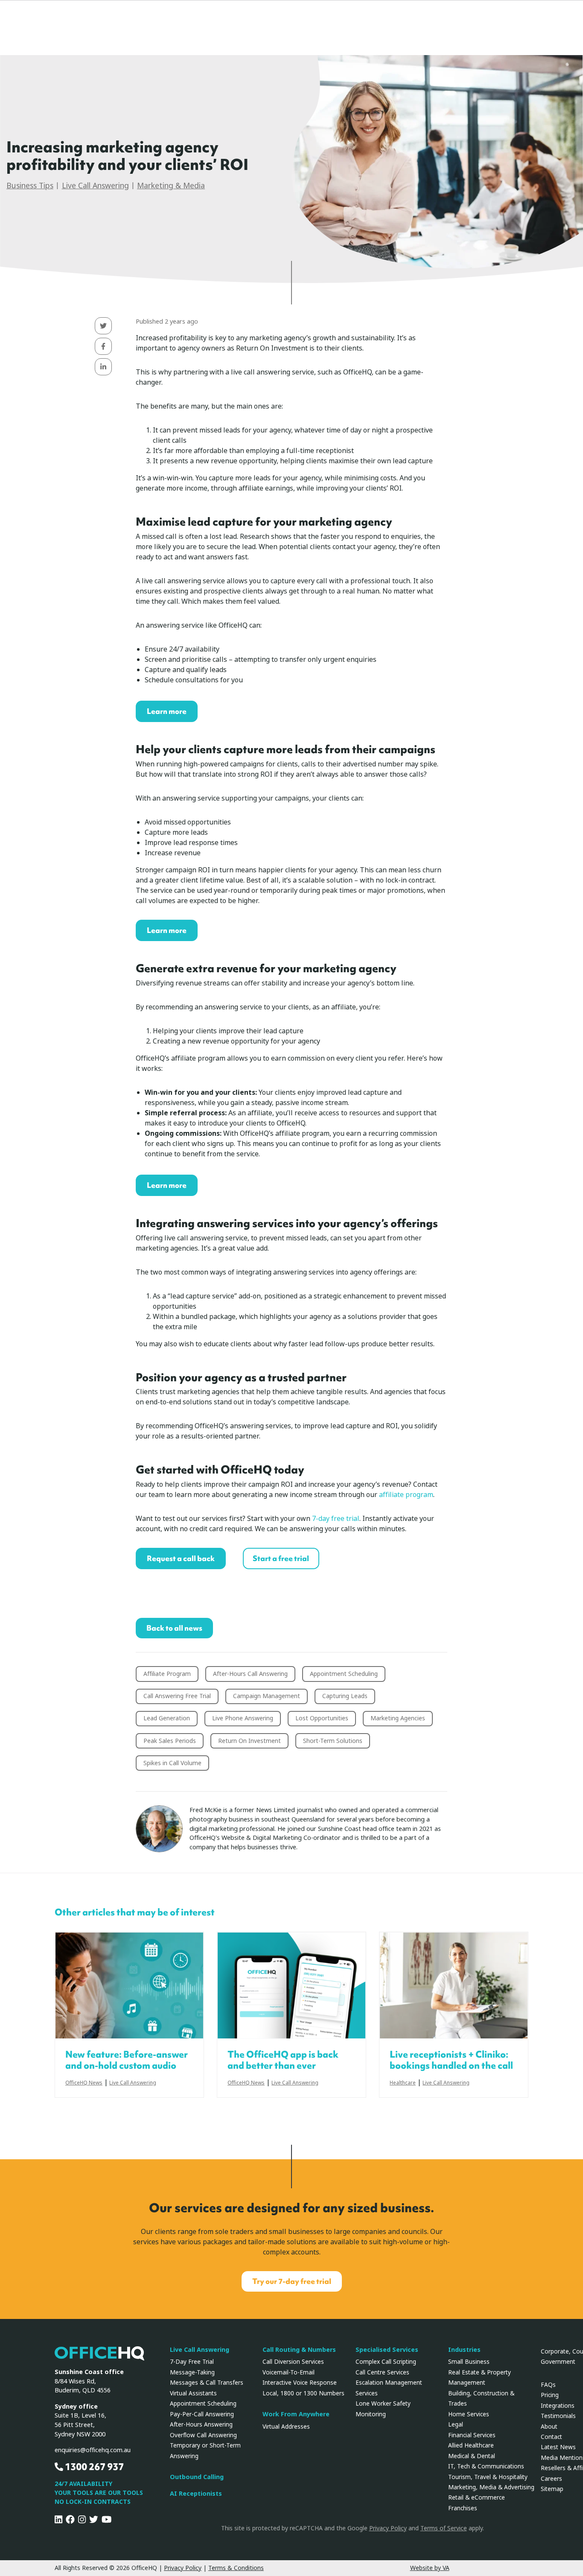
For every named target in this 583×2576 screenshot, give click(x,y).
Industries (464, 2350)
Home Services (469, 2414)
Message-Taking (192, 2372)
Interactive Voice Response (300, 2383)
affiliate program (406, 1495)
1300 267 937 (93, 2467)
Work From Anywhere (296, 2414)
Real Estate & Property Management (480, 2377)
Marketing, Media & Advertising (491, 2487)
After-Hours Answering (201, 2424)
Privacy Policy (388, 2528)
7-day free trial (336, 1519)
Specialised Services (387, 2350)
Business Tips (30, 186)
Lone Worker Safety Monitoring (383, 2409)
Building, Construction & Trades (481, 2398)
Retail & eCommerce (477, 2497)
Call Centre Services (382, 2372)
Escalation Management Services (389, 2388)
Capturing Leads (345, 1696)
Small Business (469, 2362)
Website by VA (430, 2568)
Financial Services (472, 2435)
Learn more (167, 711)
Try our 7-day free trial (292, 2281)
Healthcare (403, 2083)
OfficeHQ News (84, 2083)
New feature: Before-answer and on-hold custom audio (127, 2060)
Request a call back (181, 1558)
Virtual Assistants (193, 2393)
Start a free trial (281, 1558)
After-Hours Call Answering (250, 1674)
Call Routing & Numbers (299, 2350)
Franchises (463, 2508)
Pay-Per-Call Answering (202, 2414)
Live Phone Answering (243, 1718)
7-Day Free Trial (192, 2362)
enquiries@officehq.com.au (93, 2450)
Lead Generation (167, 1718)
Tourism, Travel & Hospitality (488, 2477)
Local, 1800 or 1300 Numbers (303, 2393)
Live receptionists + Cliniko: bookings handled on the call (451, 2060)
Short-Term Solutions (333, 1741)
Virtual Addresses (286, 2427)
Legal (456, 2424)
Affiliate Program (167, 1674)
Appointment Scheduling (344, 1674)
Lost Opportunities (322, 1718)
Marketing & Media (171, 186)
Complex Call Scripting (386, 2362)
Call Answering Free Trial (177, 1696)
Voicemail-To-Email (289, 2372)
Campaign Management (267, 1696)
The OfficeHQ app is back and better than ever (283, 2060)
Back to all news (174, 1628)
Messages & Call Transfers (207, 2383)
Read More (129, 1985)
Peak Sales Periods (170, 1741)
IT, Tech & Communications (486, 2466)
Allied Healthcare (471, 2445)
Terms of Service (444, 2528)
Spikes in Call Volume (172, 1763)
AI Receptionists (196, 2494)
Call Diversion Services (293, 2362)
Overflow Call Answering (203, 2435)
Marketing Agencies (398, 1718)
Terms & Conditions (236, 2568)
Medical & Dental (472, 2456)
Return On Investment (249, 1741)
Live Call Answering (95, 186)
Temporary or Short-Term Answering (205, 2450)
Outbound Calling (197, 2477)
